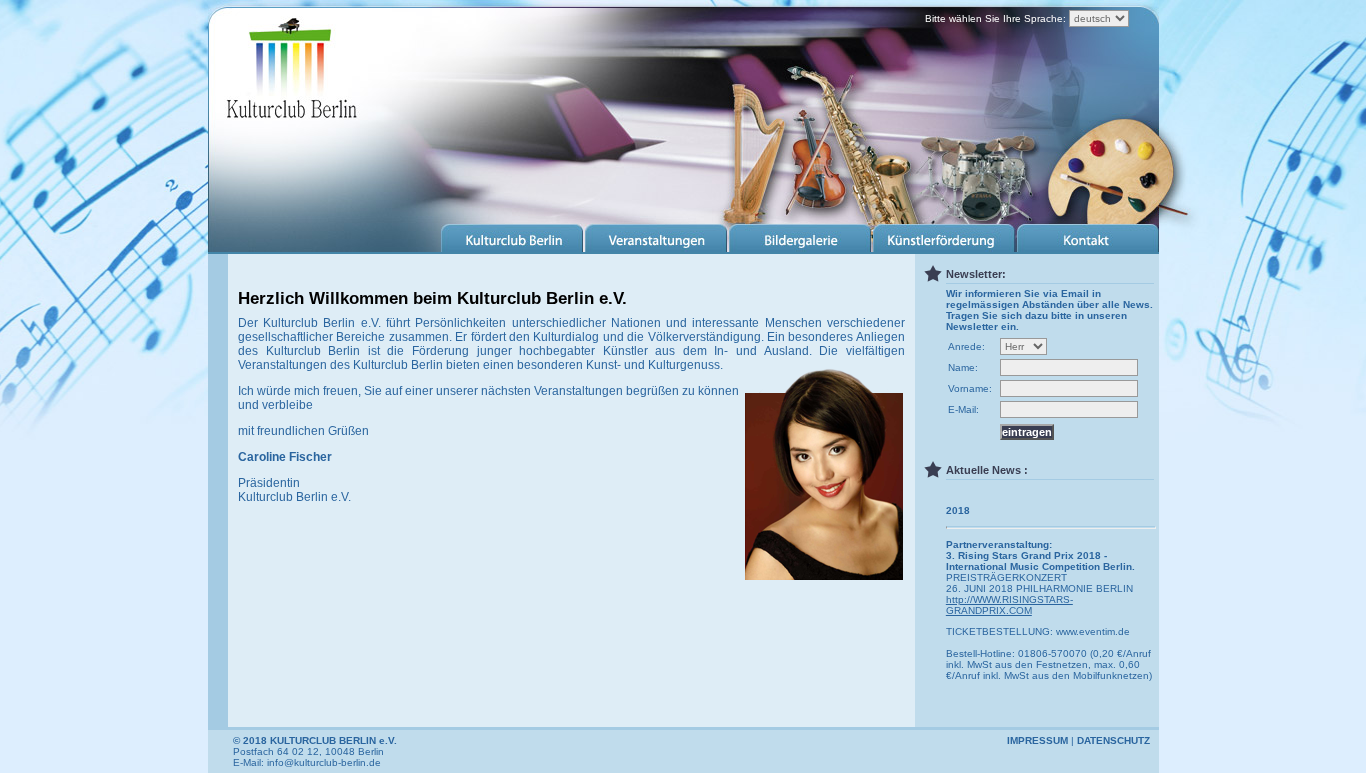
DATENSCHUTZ (1113, 740)
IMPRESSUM (1037, 740)
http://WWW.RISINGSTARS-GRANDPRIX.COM (1009, 605)
